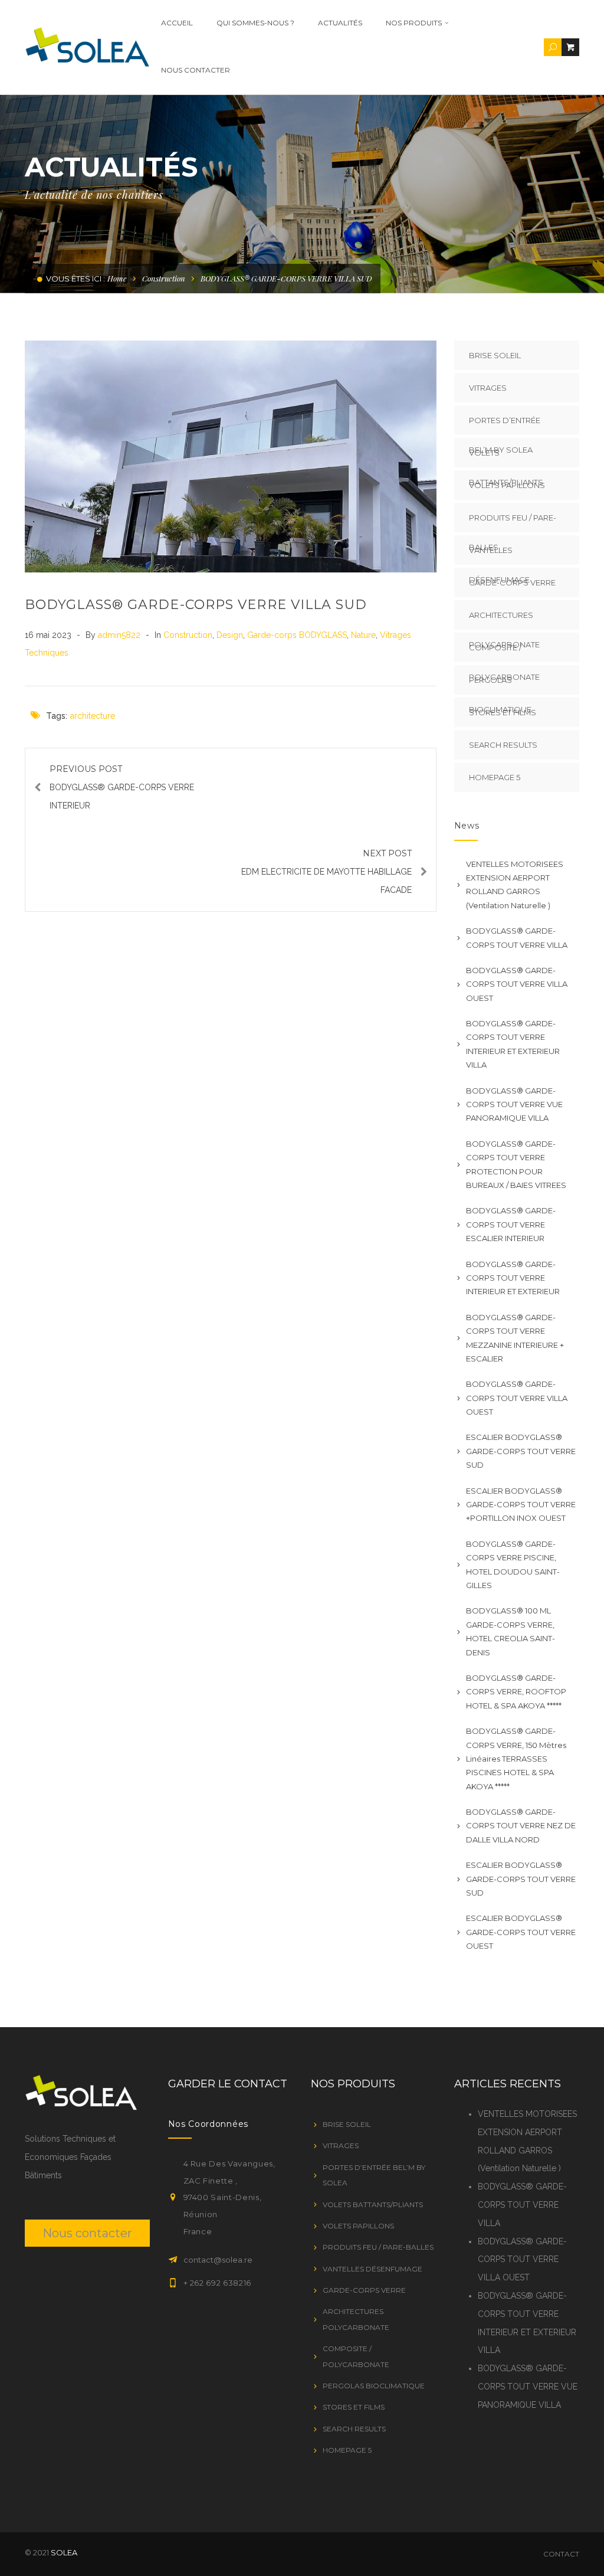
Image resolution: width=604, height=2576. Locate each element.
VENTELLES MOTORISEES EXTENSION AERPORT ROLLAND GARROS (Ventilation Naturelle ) (515, 885)
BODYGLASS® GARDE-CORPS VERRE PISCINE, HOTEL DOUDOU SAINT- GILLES (513, 1564)
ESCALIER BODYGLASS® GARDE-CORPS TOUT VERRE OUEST (521, 1932)
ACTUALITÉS (340, 23)
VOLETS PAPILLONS (507, 485)
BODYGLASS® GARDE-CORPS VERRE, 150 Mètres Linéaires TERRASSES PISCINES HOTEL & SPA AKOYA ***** (516, 1759)
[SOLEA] (87, 47)
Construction (164, 278)
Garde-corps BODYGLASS (297, 635)
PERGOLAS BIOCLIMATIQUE (374, 2386)
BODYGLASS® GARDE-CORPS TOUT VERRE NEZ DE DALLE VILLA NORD (521, 1826)
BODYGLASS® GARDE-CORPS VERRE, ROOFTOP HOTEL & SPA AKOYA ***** (516, 1692)
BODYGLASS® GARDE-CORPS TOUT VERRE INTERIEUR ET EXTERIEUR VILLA (513, 1044)
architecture (93, 716)
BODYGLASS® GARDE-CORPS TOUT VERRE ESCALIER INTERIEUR (511, 1224)
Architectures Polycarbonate (504, 620)
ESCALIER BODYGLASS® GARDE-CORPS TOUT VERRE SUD (521, 1451)
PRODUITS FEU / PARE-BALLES (513, 523)
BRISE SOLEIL (495, 355)
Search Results (503, 745)
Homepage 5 (495, 777)
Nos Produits (414, 23)
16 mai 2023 (49, 635)
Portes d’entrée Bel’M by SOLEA (505, 425)
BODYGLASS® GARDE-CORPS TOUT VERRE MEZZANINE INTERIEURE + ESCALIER (515, 1338)
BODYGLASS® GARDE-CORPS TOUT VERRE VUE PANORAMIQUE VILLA (514, 1104)
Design (230, 635)
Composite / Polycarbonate (504, 652)
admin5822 (120, 635)
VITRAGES (488, 388)
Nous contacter (196, 70)
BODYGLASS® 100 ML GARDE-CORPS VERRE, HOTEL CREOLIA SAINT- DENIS (511, 1631)
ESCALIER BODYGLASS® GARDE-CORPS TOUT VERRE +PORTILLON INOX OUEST (521, 1505)
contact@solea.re (218, 2260)
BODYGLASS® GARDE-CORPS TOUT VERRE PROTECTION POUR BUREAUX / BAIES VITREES (516, 1164)
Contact (561, 2554)
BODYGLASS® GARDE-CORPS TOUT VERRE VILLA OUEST (517, 984)
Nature (363, 635)
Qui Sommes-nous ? (255, 23)
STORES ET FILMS (503, 712)
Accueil (177, 23)
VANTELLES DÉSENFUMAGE (499, 555)
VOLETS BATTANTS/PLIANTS (373, 2205)
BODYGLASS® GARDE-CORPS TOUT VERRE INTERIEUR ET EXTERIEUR (513, 1278)
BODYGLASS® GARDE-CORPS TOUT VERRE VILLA (517, 937)
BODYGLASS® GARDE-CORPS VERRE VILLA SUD (196, 605)
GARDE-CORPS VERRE (512, 582)
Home (117, 278)
